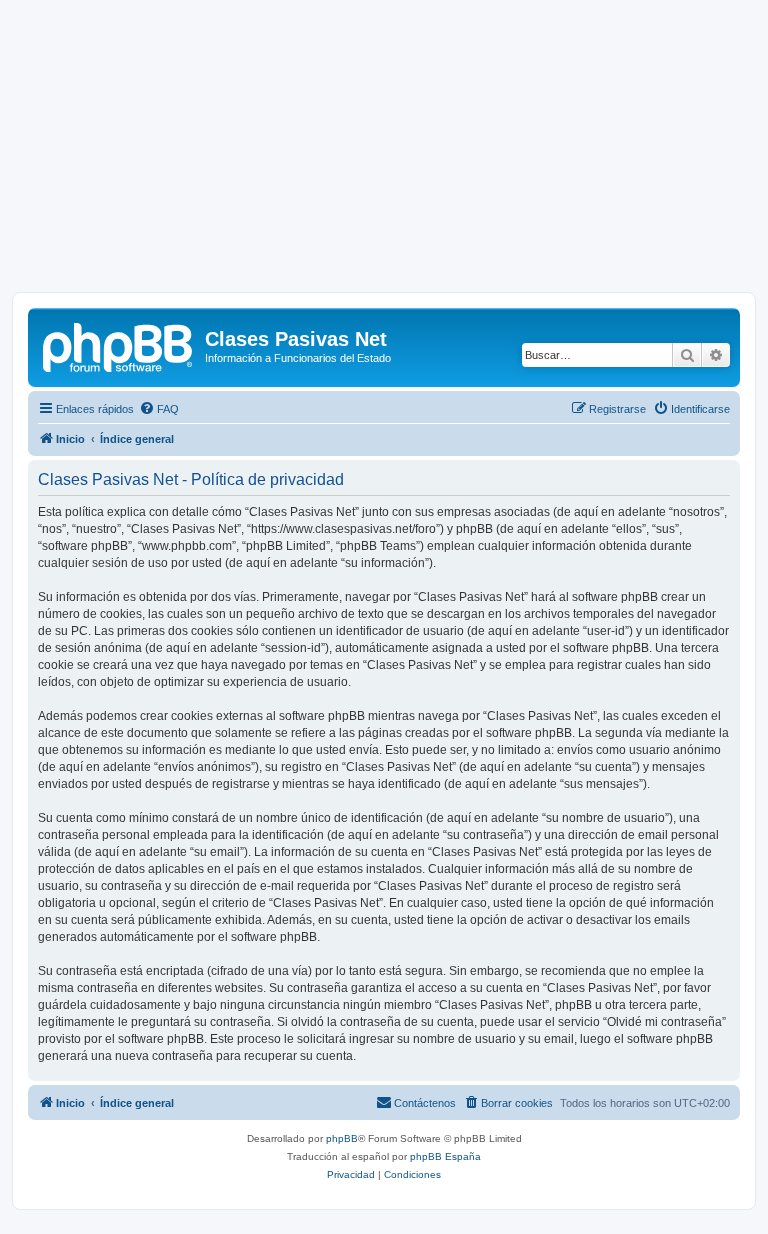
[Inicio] (119, 345)
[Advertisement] (384, 152)
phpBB (342, 1138)
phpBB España (445, 1156)
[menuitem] (159, 409)
